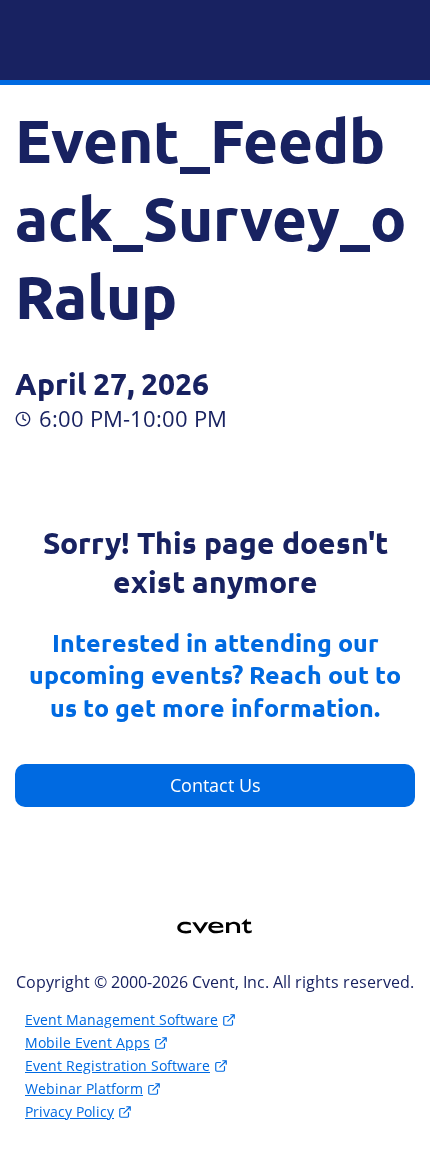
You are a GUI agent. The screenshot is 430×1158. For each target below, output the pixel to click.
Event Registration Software (117, 1065)
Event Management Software (121, 1019)
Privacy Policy (69, 1111)
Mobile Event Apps (87, 1042)
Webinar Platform (84, 1088)
